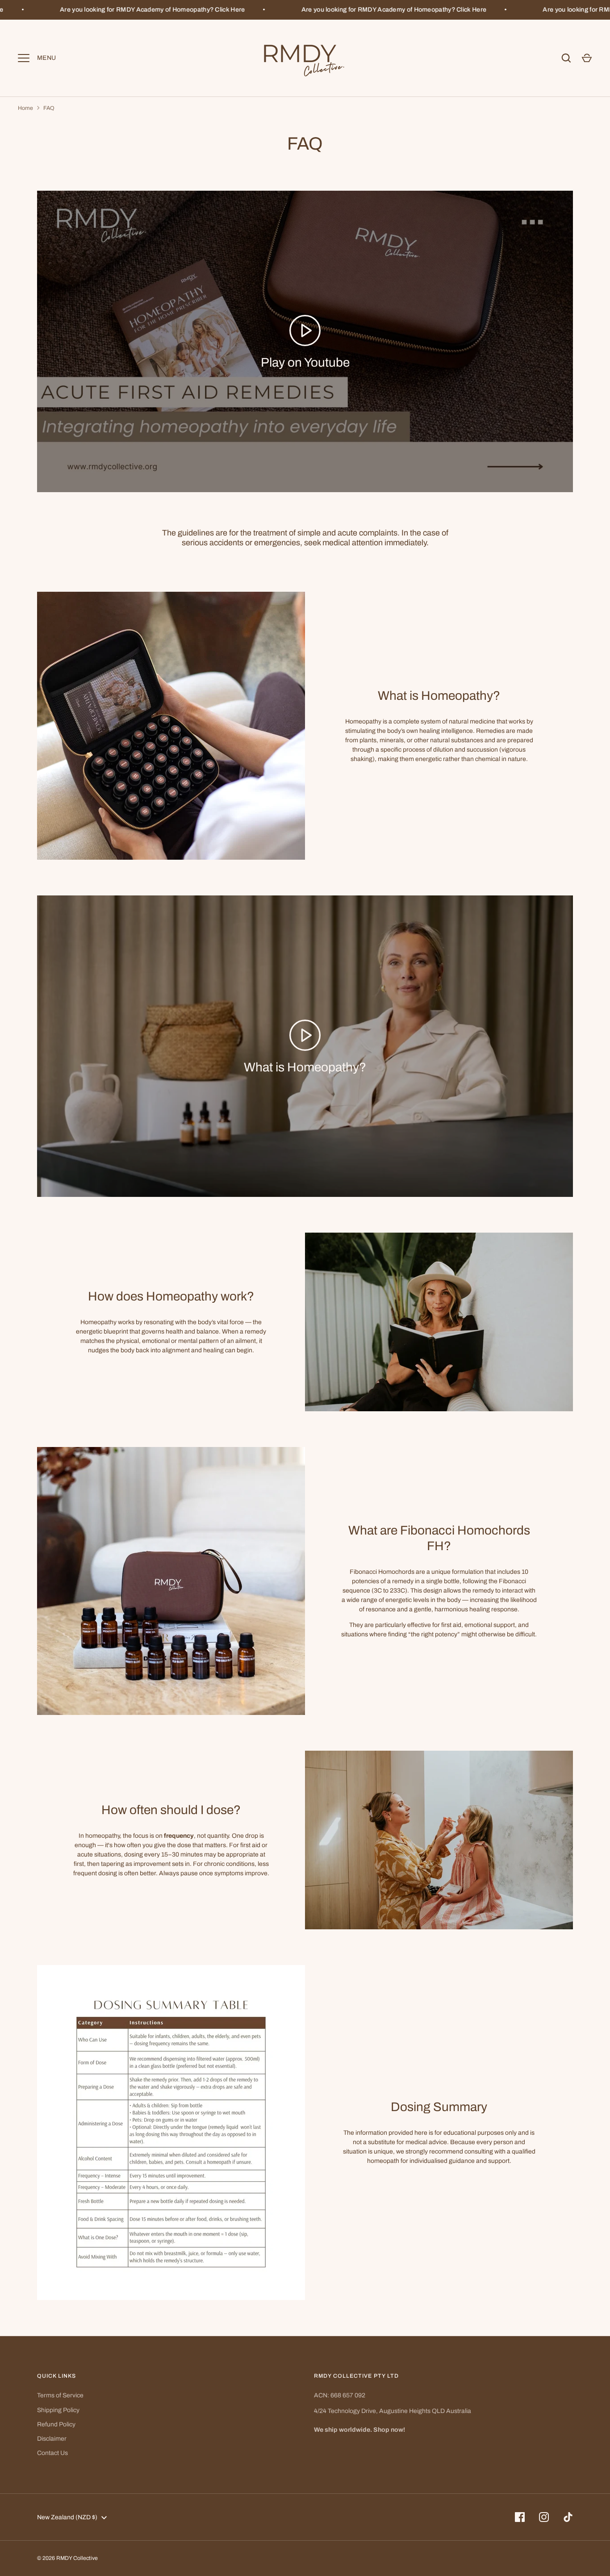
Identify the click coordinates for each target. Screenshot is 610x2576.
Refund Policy (56, 2424)
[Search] (566, 58)
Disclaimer (52, 2439)
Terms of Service (60, 2395)
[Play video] (305, 330)
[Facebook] (520, 2517)
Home (25, 108)
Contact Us (52, 2453)
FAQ (49, 108)
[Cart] (587, 58)
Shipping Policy (58, 2410)
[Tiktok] (568, 2517)
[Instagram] (544, 2517)
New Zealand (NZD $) (67, 2517)
